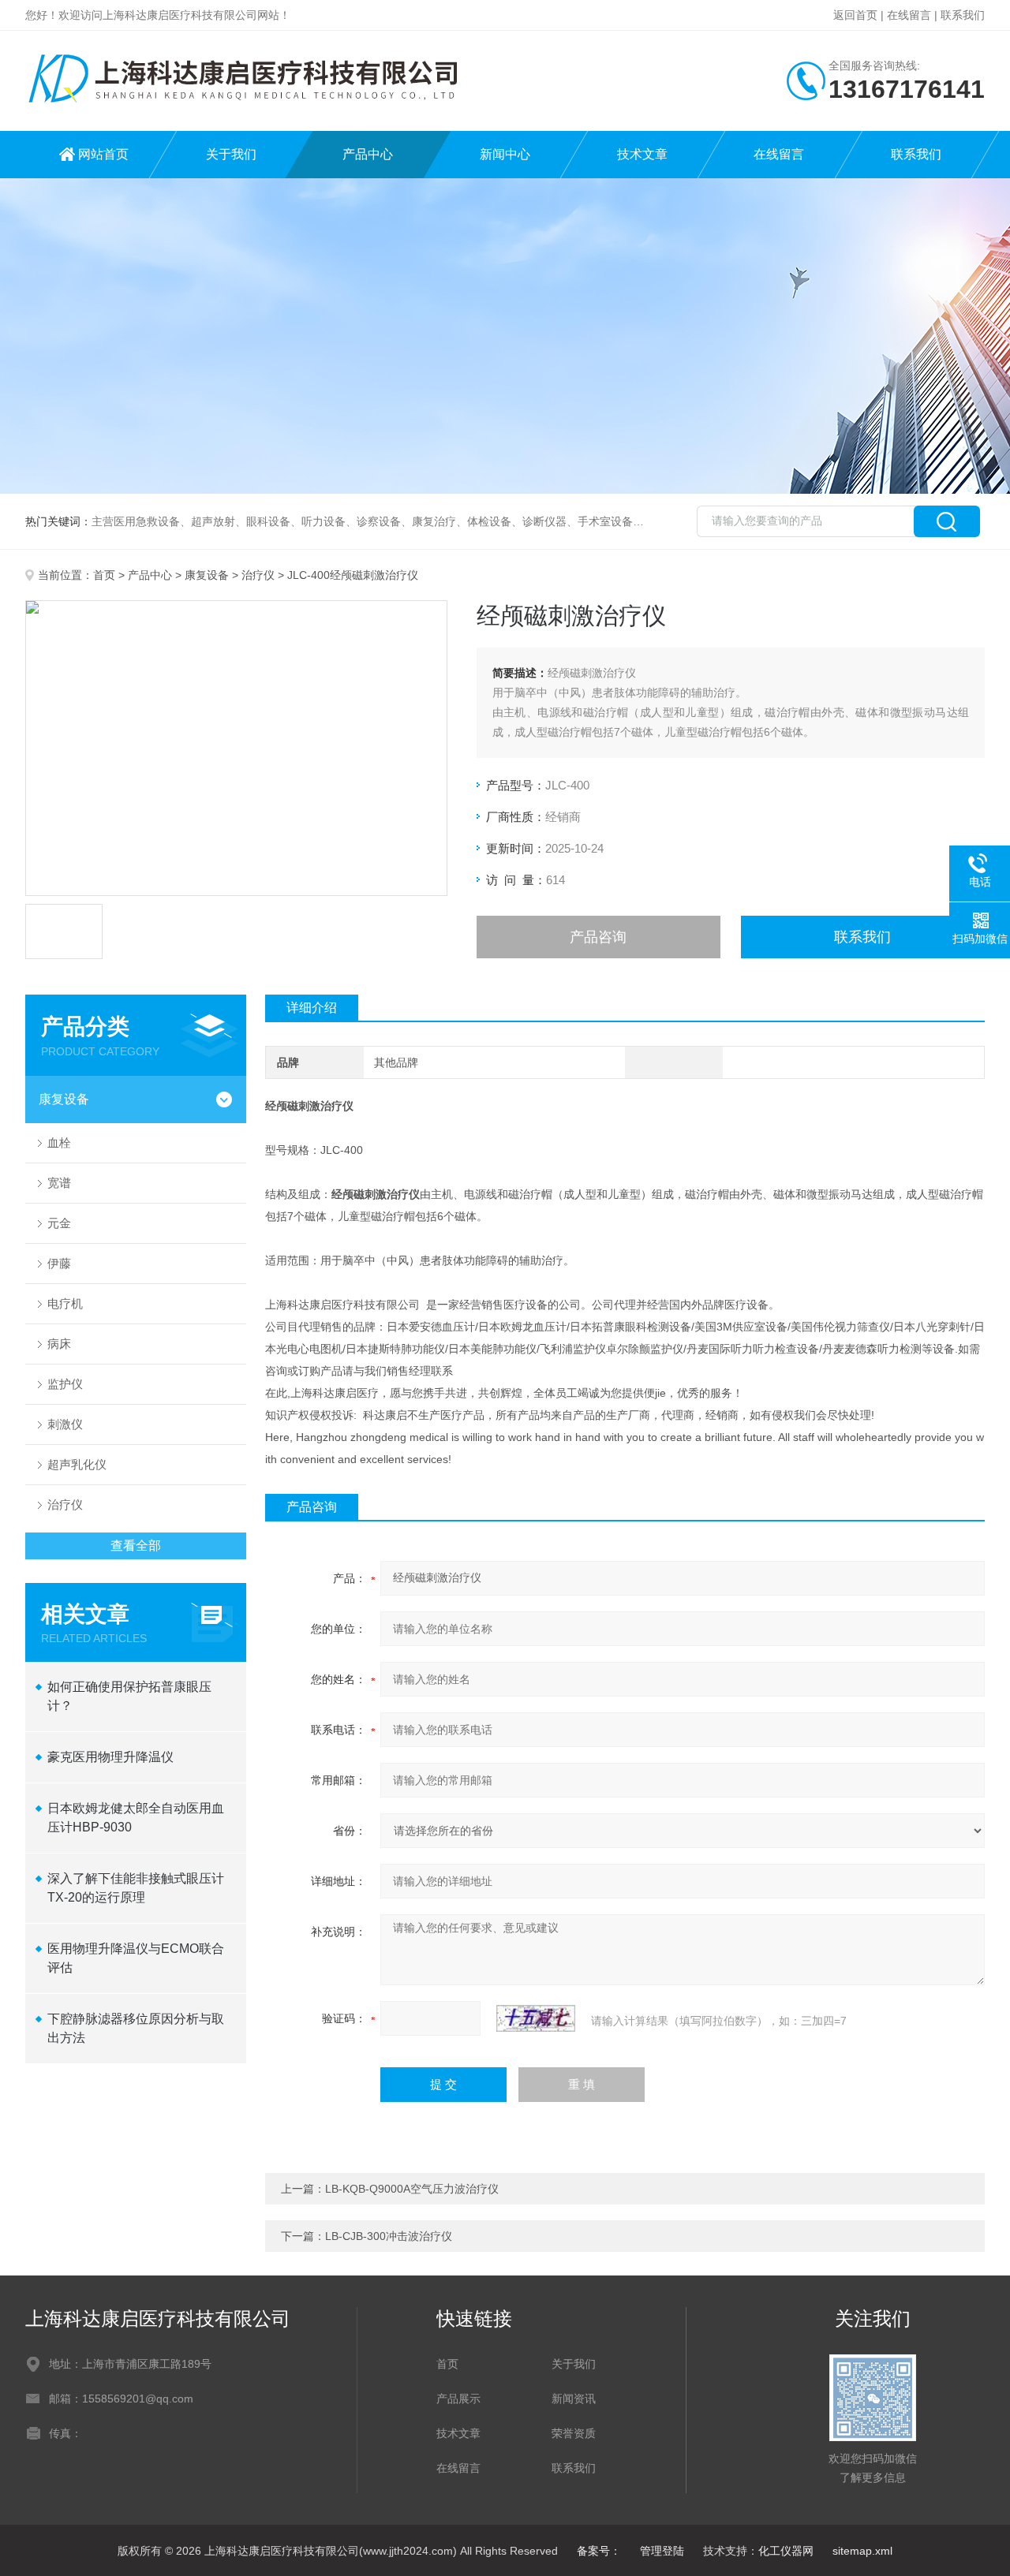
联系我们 (963, 15)
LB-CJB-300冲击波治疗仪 (389, 2236)
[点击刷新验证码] (536, 2018)
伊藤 (59, 1263)
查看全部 (136, 1546)
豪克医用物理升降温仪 (110, 1757)
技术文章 (642, 154)
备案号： (599, 2551)
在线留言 (909, 15)
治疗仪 (258, 575)
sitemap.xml (862, 2551)
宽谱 (59, 1183)
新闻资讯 (574, 2399)
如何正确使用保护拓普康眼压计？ (129, 1696)
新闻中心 (505, 154)
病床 (59, 1344)
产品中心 (368, 154)
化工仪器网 (786, 2551)
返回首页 (855, 15)
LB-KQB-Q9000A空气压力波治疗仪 (412, 2189)
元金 (59, 1223)
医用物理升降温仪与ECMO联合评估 (136, 1958)
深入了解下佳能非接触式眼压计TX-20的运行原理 (136, 1888)
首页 (104, 575)
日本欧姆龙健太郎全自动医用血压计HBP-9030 (136, 1818)
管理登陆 (662, 2551)
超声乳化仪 (77, 1464)
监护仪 (65, 1384)
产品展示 (458, 2399)
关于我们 (231, 154)
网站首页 (103, 154)
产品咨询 (598, 937)
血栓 (59, 1142)
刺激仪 (65, 1424)
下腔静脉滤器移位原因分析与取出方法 (136, 2028)
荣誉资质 (574, 2433)
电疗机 (65, 1303)
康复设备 (207, 575)
